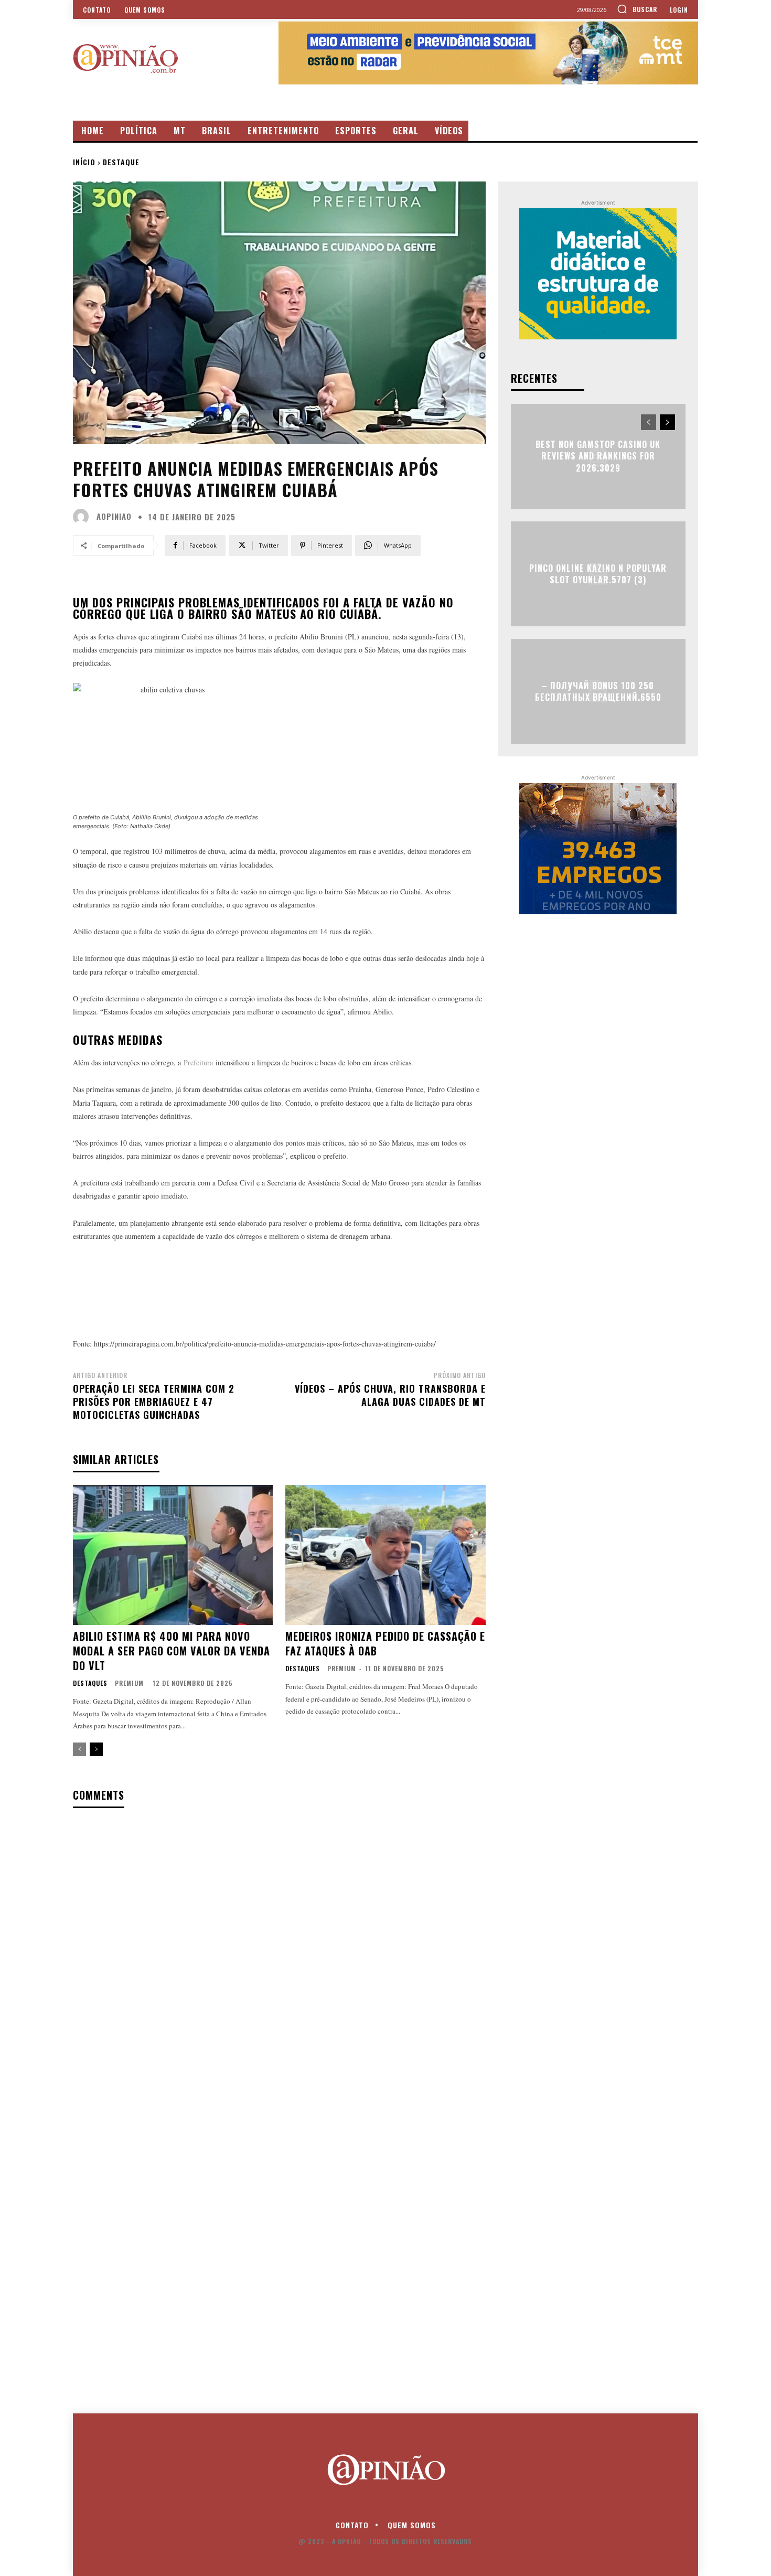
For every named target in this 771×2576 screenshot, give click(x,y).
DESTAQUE (121, 162)
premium (129, 1683)
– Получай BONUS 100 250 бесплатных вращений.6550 (598, 691)
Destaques (90, 1683)
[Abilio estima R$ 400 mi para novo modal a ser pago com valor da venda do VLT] (173, 1555)
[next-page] (96, 1749)
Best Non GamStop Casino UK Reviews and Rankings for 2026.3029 (598, 456)
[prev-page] (79, 1749)
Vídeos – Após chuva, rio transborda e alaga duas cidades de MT (390, 1395)
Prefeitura (198, 1062)
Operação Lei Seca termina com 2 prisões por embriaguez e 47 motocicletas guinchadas (154, 1402)
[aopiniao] (83, 517)
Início (84, 162)
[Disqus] (279, 1952)
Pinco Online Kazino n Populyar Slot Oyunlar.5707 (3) (598, 573)
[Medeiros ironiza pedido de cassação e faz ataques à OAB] (385, 1555)
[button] (637, 9)
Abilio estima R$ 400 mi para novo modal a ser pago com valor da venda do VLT (172, 1651)
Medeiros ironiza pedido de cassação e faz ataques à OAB (385, 1643)
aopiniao (114, 516)
